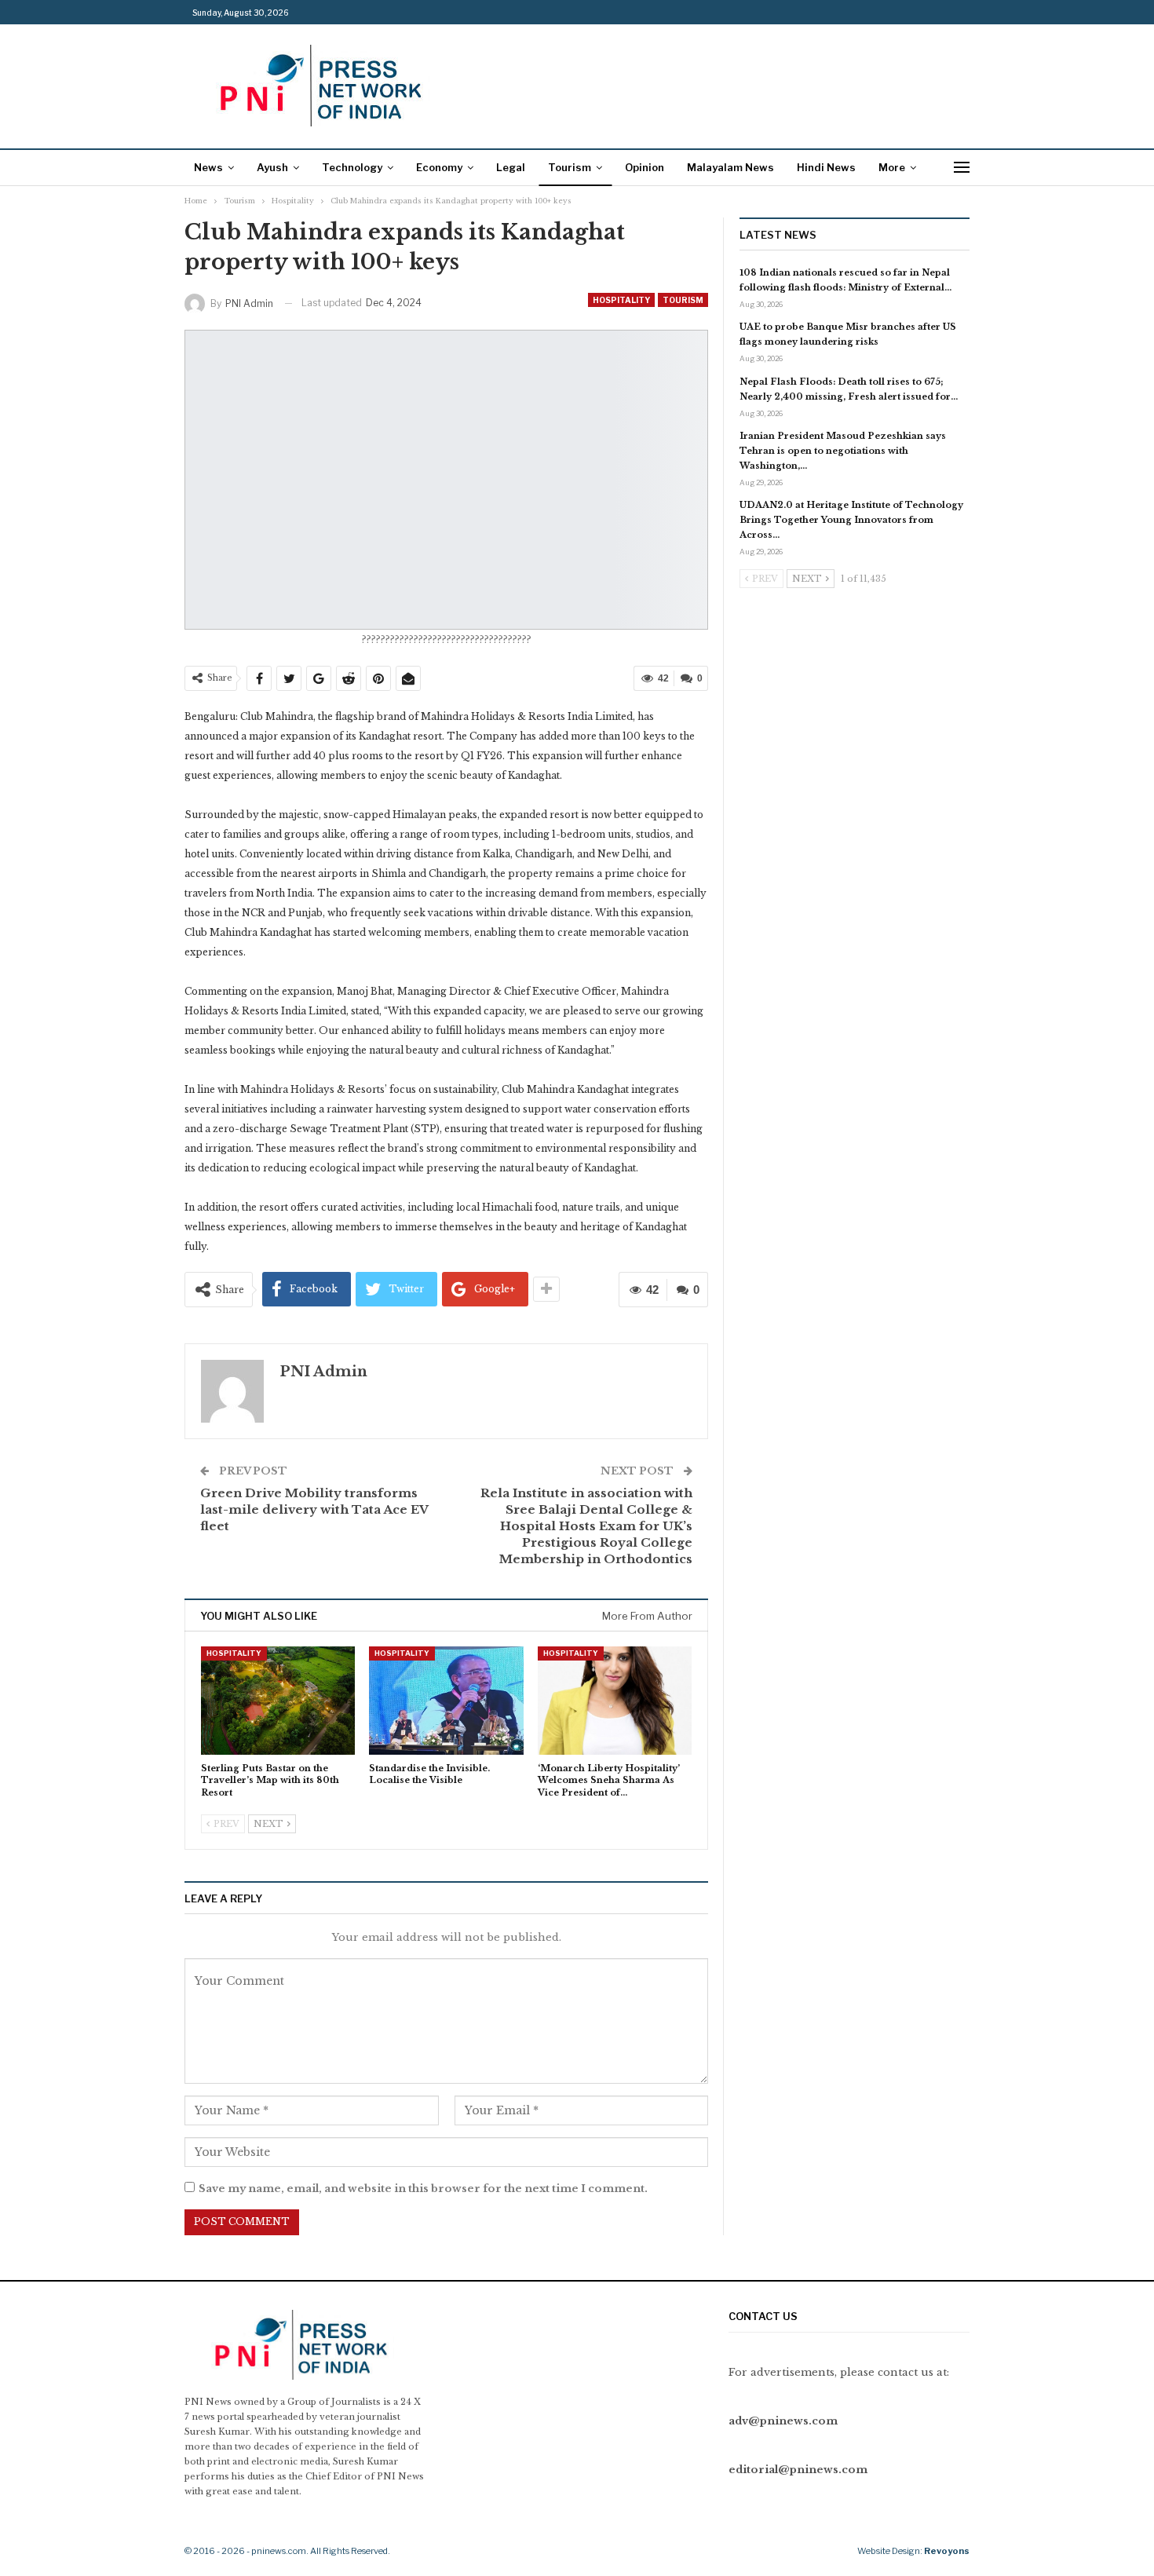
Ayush (272, 167)
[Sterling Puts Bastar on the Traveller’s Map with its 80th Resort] (278, 1700)
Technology (352, 167)
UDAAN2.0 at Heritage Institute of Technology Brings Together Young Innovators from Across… (851, 520)
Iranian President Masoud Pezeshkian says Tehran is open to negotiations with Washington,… (843, 451)
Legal (511, 167)
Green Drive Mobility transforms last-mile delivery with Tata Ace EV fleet (314, 1509)
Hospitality (621, 300)
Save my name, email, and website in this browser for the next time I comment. (423, 2189)
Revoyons (947, 2551)
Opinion (645, 167)
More (892, 167)
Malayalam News (730, 167)
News (208, 167)
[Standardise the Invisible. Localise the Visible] (446, 1700)
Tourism (570, 167)
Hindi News (826, 167)
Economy (439, 167)
